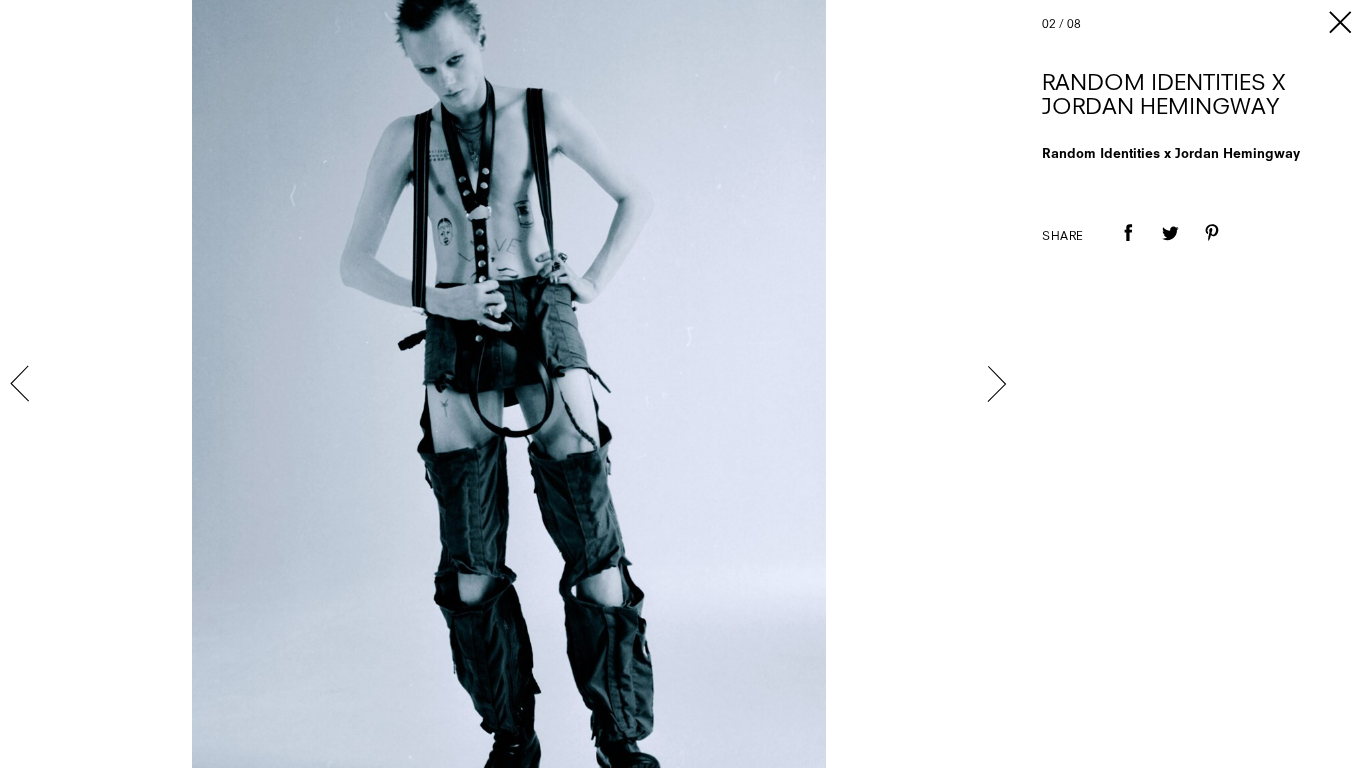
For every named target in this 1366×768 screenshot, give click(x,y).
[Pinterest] (1212, 247)
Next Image (996, 384)
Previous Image (22, 384)
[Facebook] (1128, 247)
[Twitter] (1170, 247)
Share (1063, 237)
